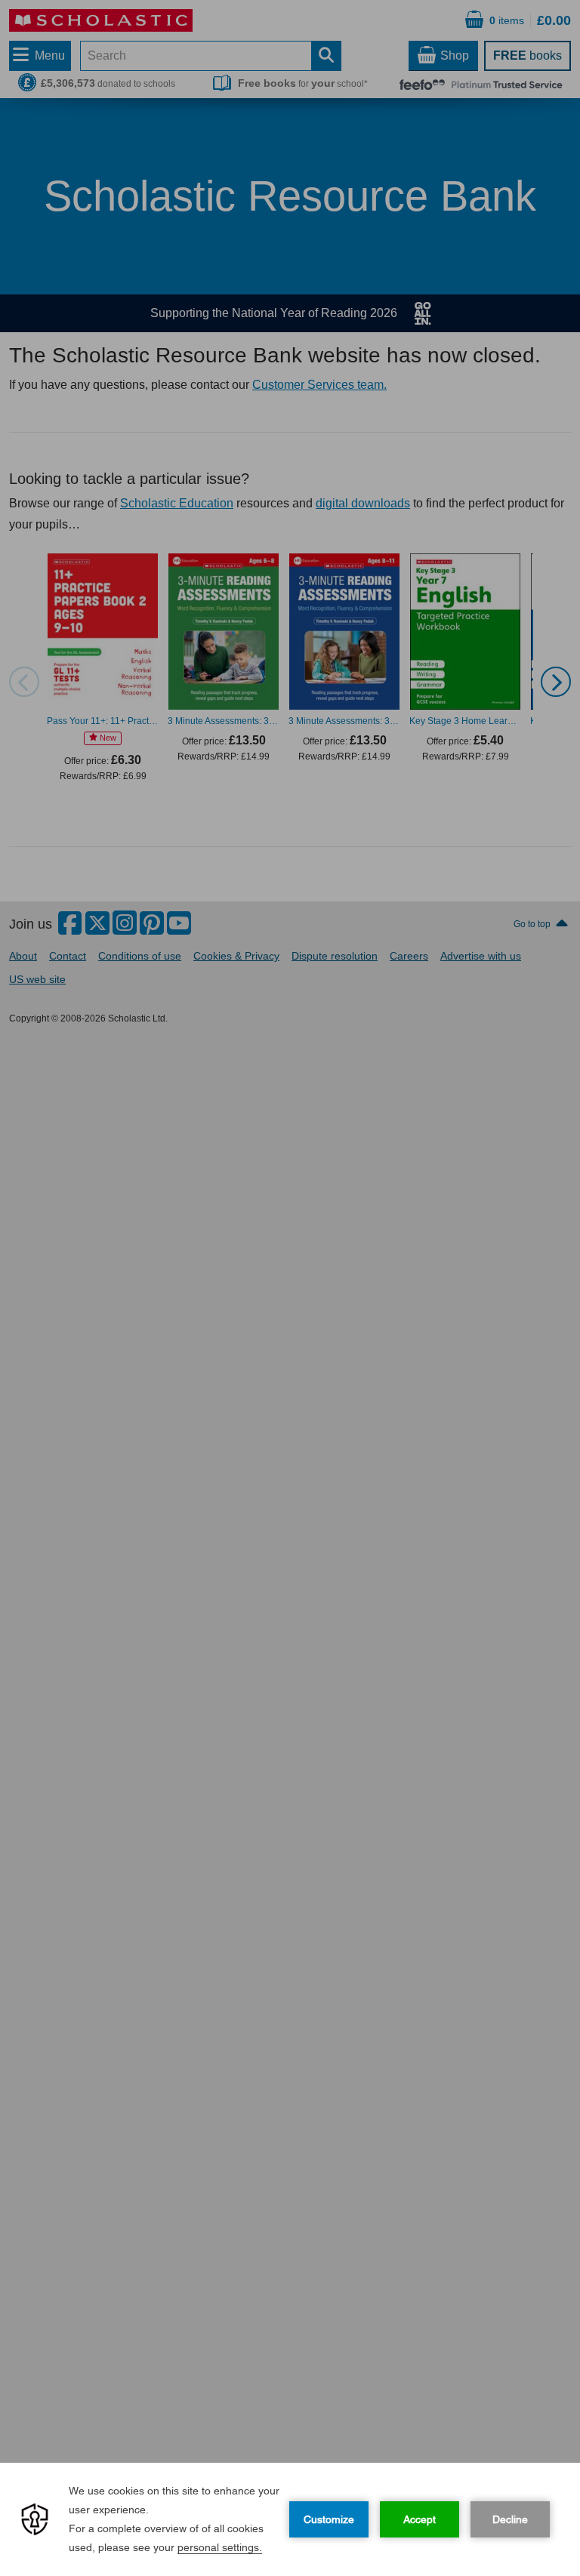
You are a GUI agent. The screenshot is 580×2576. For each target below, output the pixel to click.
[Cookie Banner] (290, 2519)
